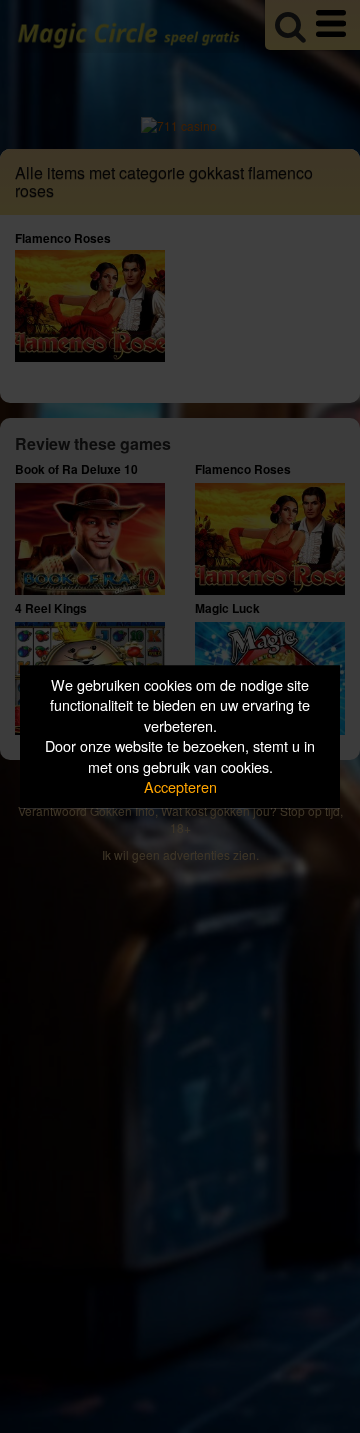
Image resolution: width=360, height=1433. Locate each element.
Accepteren (180, 787)
